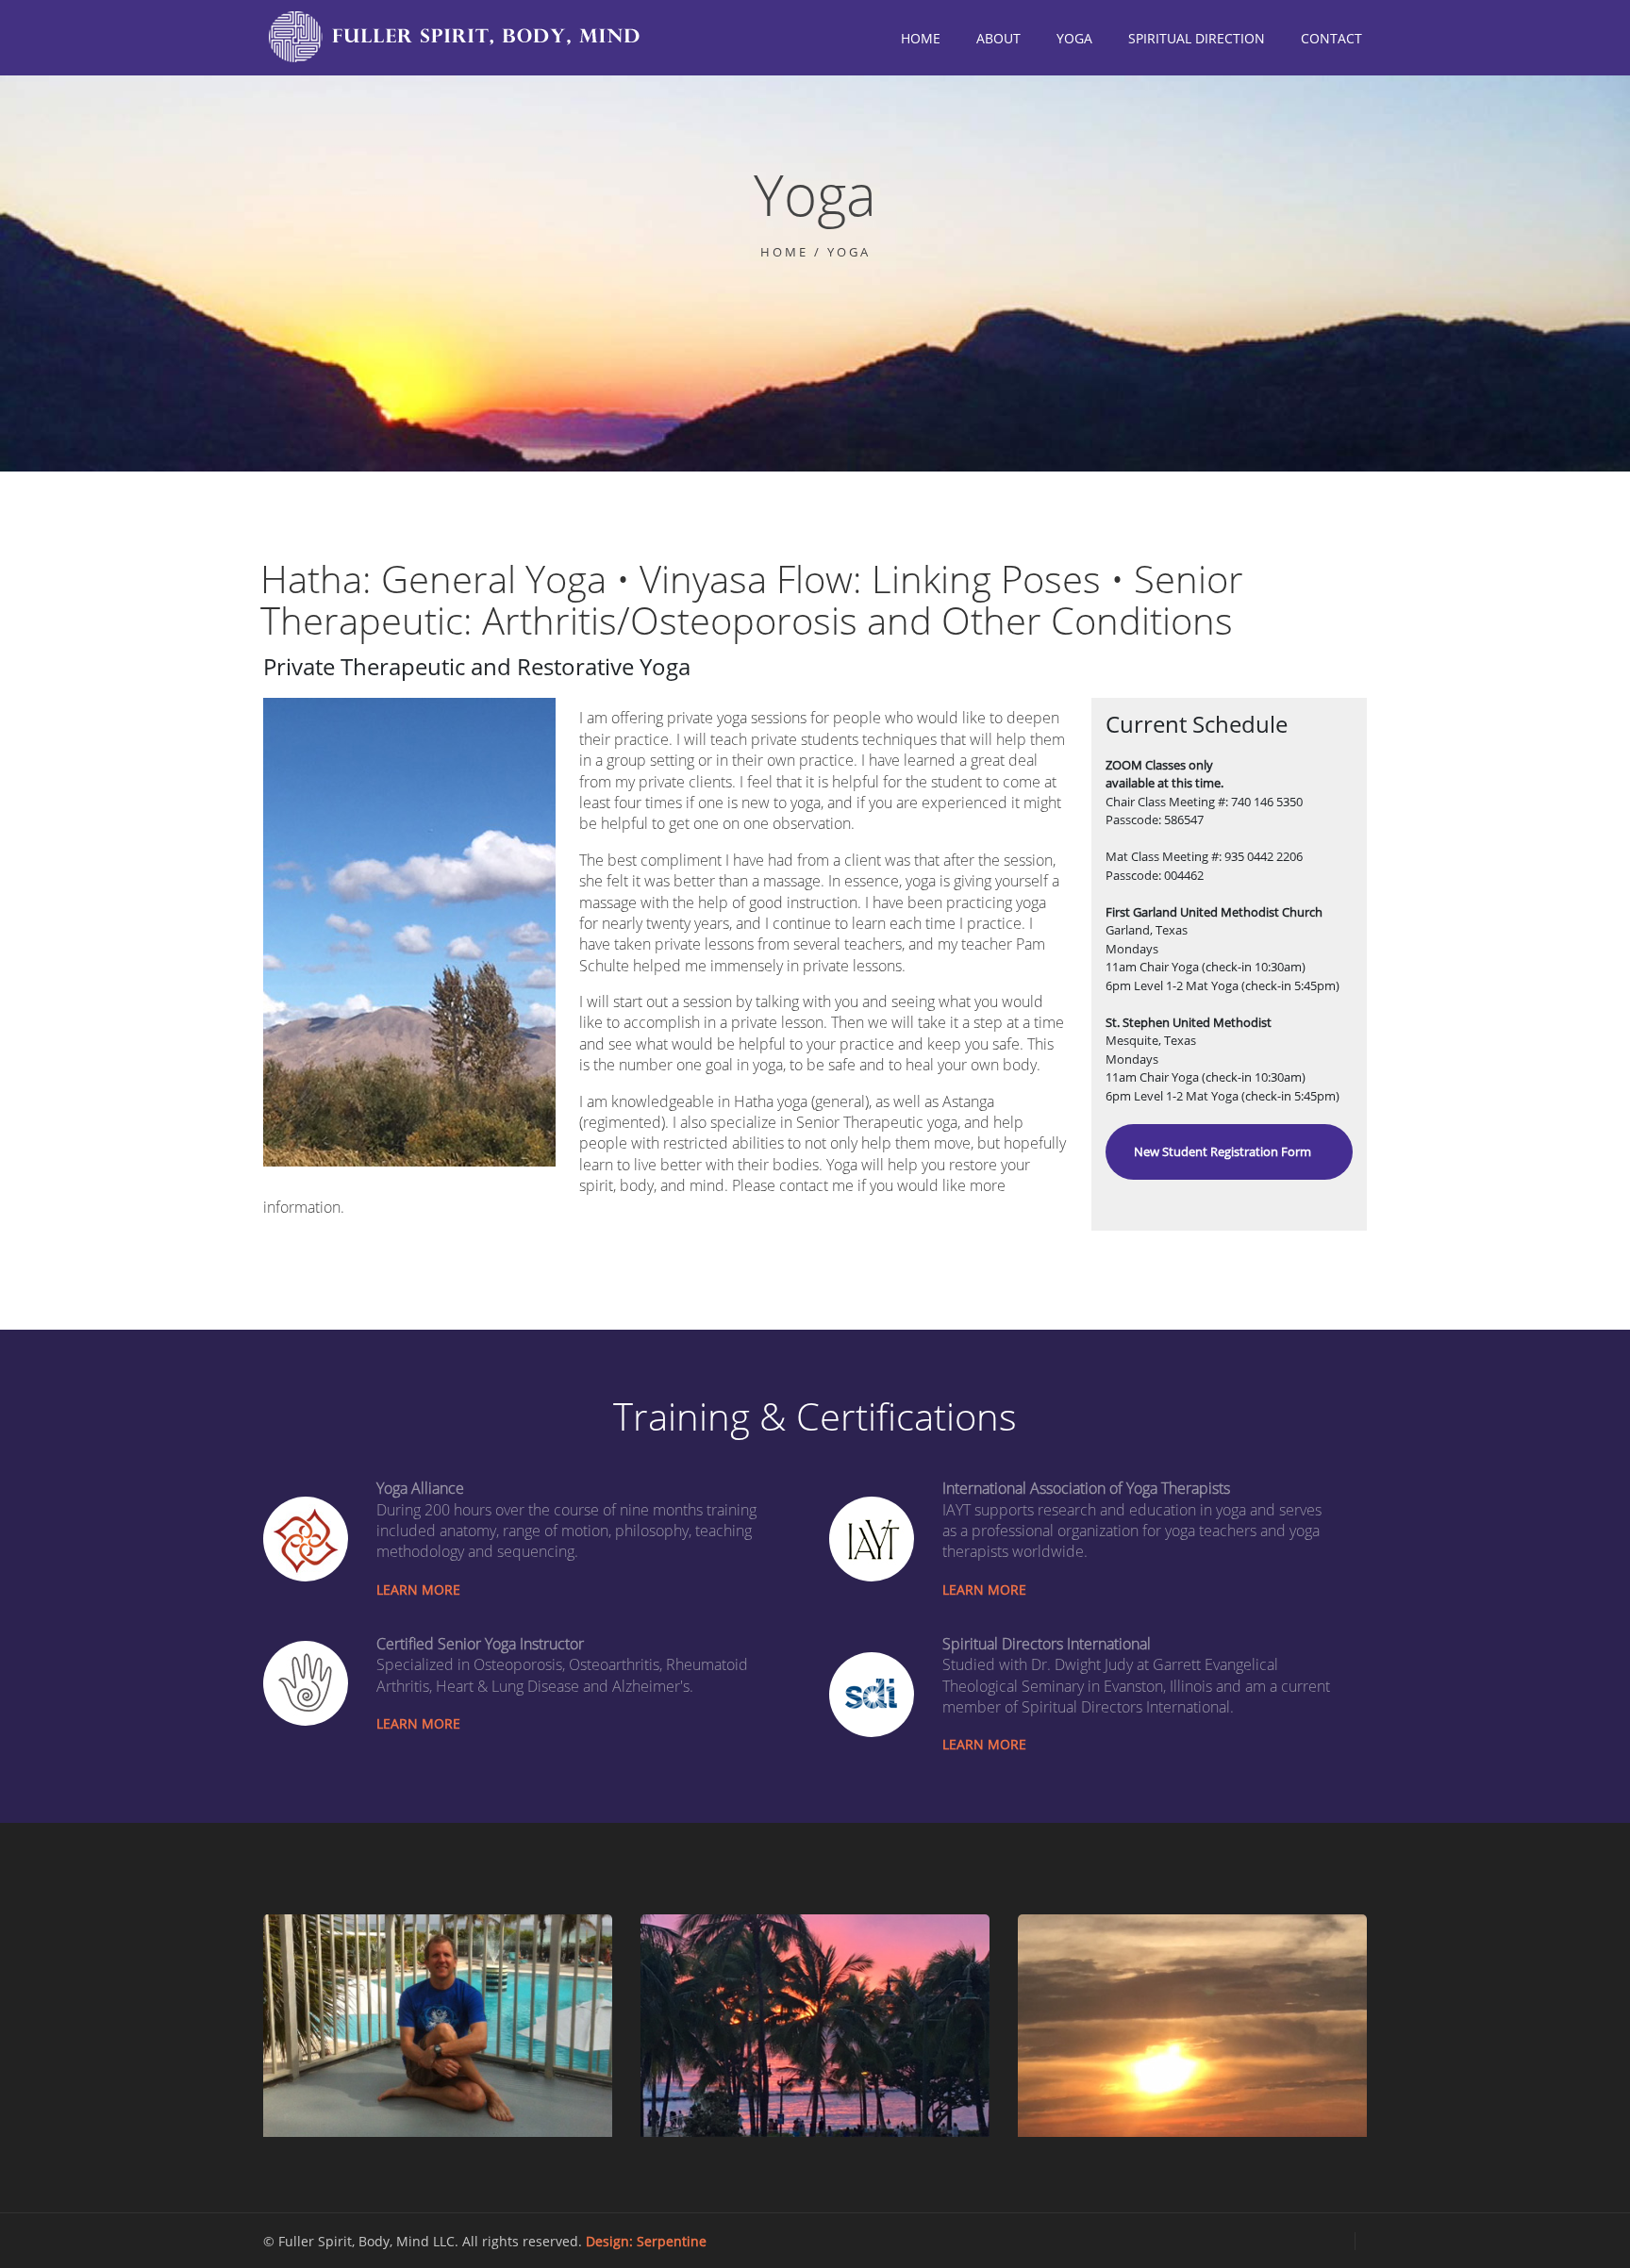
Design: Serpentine (646, 2241)
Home (921, 38)
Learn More (418, 1589)
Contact (1331, 38)
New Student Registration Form (1222, 1151)
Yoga (1074, 38)
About (998, 38)
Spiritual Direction (1197, 38)
